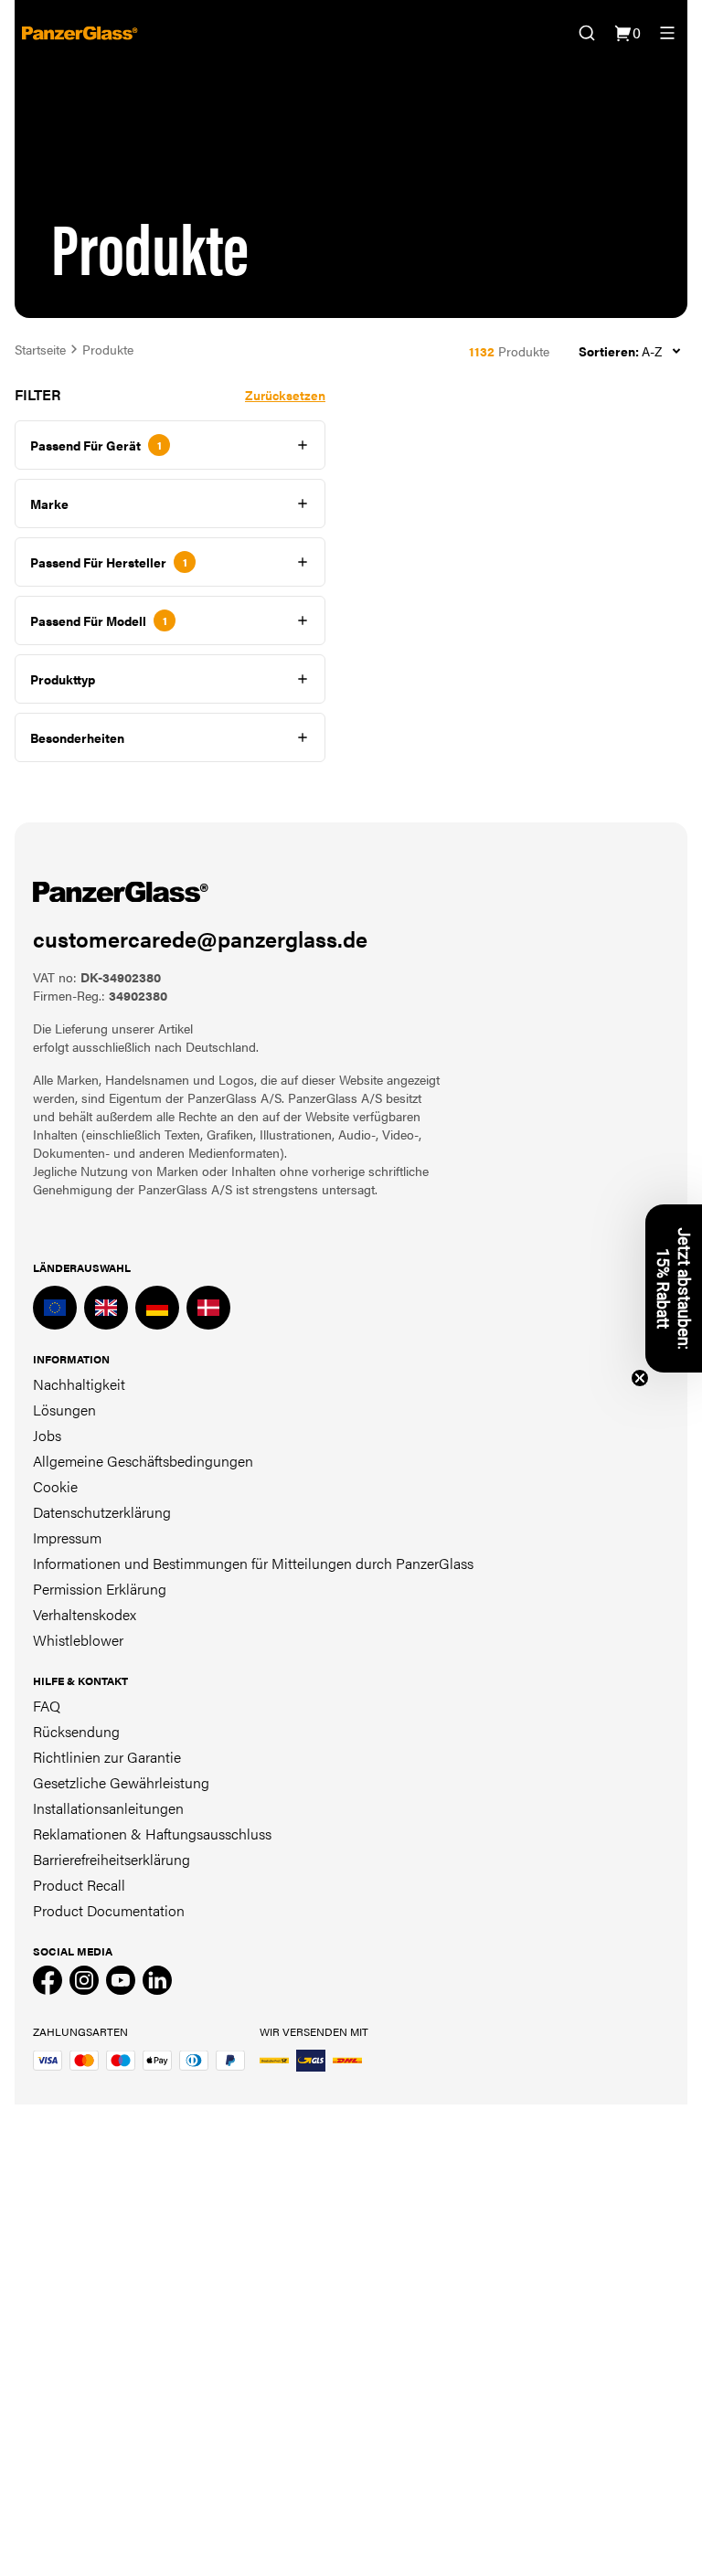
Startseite (40, 349)
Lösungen (64, 1410)
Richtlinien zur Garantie (107, 1757)
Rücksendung (76, 1731)
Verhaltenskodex (85, 1614)
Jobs (47, 1435)
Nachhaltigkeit (79, 1384)
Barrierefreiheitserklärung (112, 1859)
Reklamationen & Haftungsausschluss (152, 1834)
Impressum (67, 1537)
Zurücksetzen (285, 395)
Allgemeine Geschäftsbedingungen (143, 1461)
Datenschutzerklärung (102, 1512)
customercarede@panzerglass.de (200, 938)
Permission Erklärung (100, 1589)
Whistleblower (78, 1640)
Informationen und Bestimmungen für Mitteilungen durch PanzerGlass (253, 1563)
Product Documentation (109, 1910)
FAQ (47, 1706)
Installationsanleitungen (108, 1808)
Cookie (55, 1486)
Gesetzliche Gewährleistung (121, 1782)
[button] (674, 1288)
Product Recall (79, 1885)
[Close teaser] (640, 1378)
